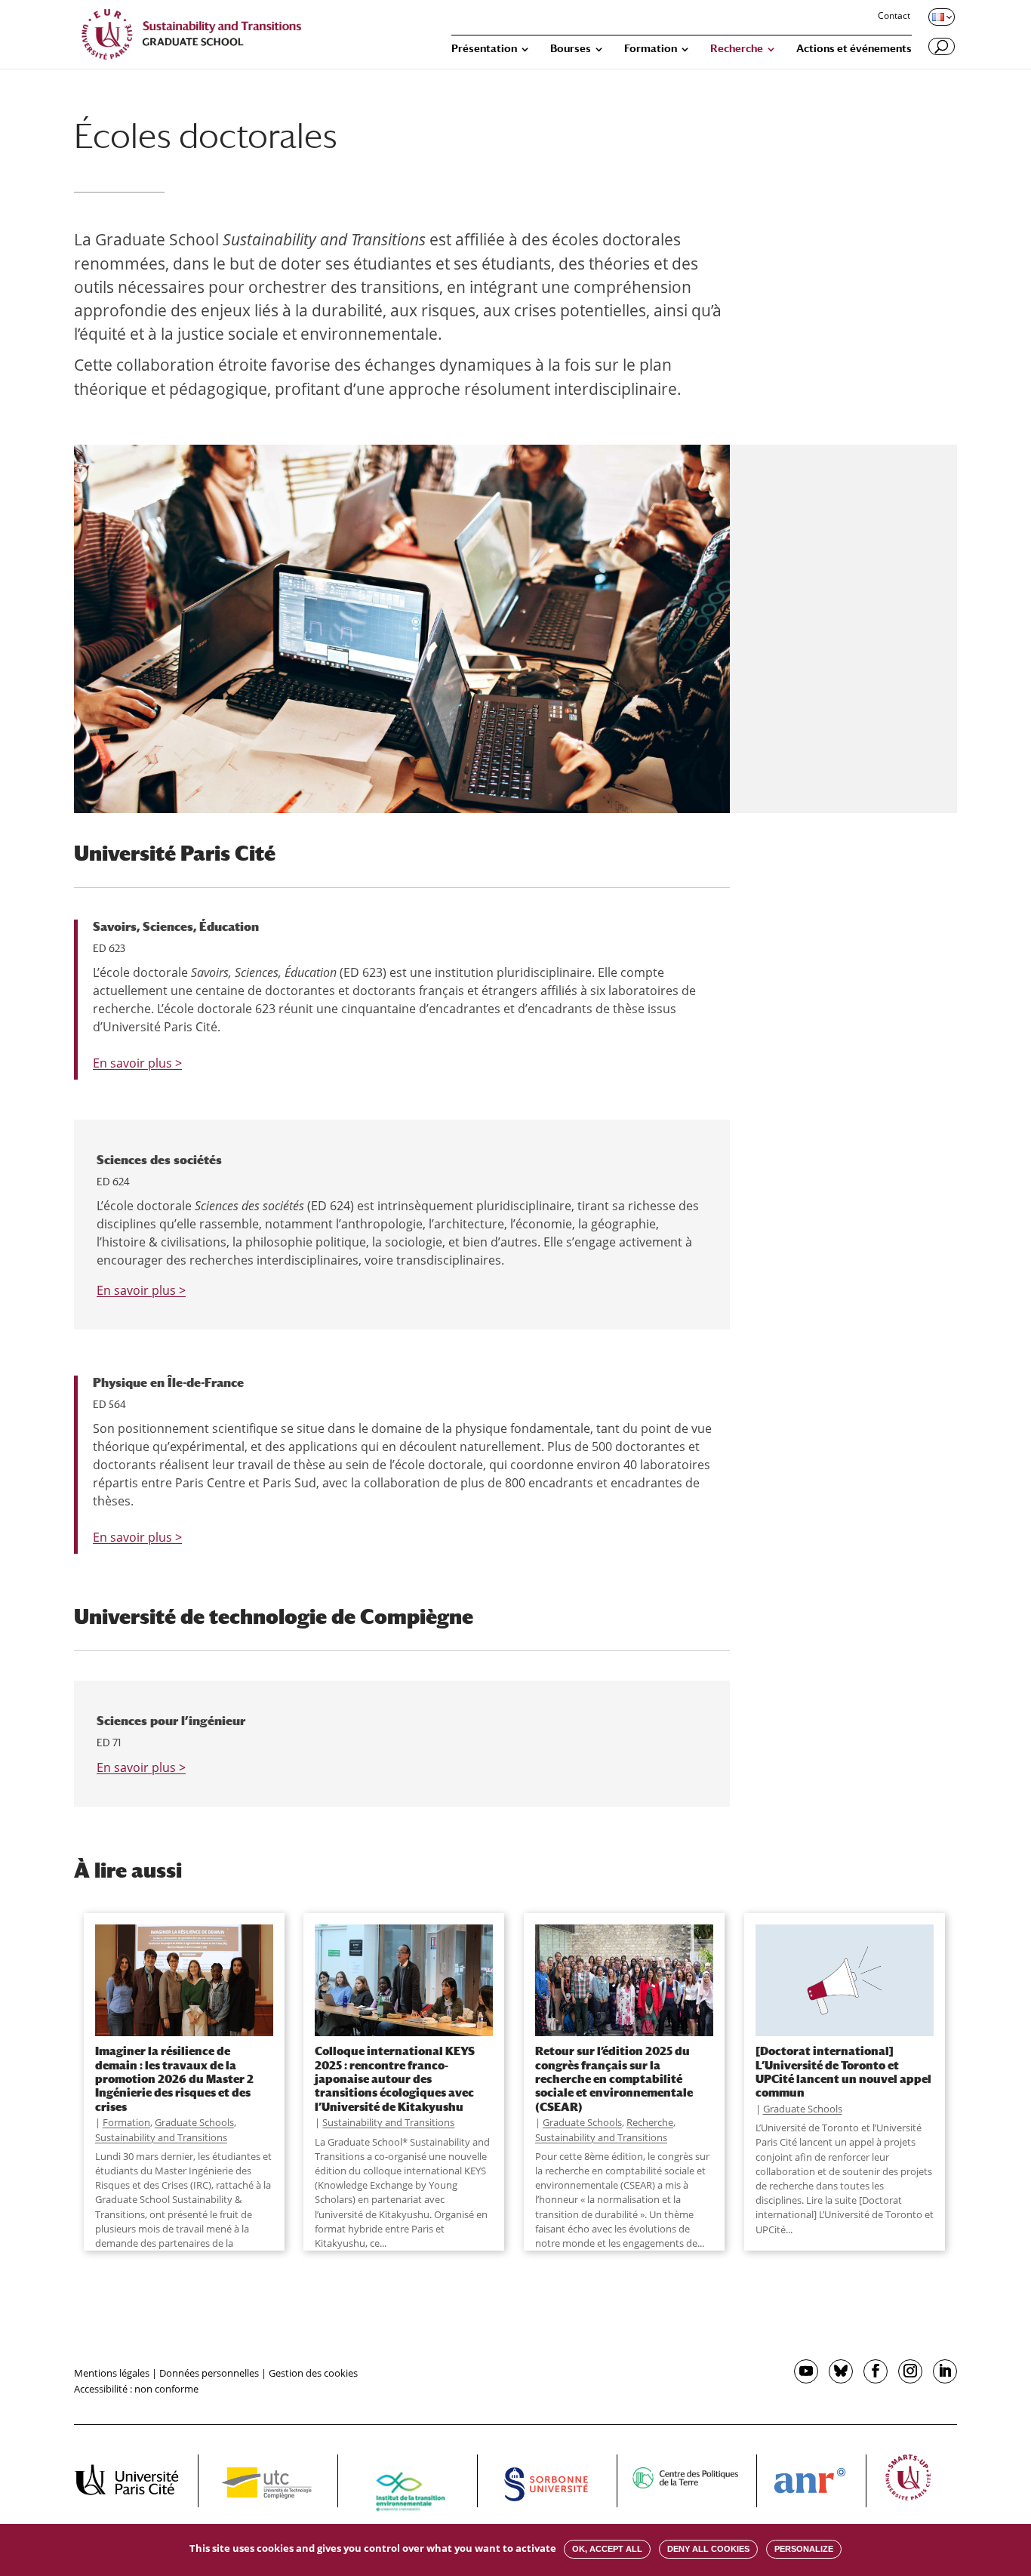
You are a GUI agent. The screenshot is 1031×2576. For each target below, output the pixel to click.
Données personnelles (209, 2373)
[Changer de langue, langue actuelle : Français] (940, 17)
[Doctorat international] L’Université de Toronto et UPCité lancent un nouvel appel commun (843, 2071)
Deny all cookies (708, 2549)
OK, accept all (607, 2549)
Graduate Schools (194, 2122)
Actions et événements (854, 49)
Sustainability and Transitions (161, 2137)
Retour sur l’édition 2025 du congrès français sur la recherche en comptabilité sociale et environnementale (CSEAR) (614, 2078)
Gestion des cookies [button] (313, 2373)
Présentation (484, 49)
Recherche (737, 49)
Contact (894, 17)
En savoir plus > (137, 1063)
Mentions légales (112, 2373)
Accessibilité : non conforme (136, 2389)
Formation (651, 49)
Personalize (804, 2549)
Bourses (571, 49)
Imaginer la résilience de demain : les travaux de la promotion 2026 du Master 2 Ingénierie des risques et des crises (174, 2078)
